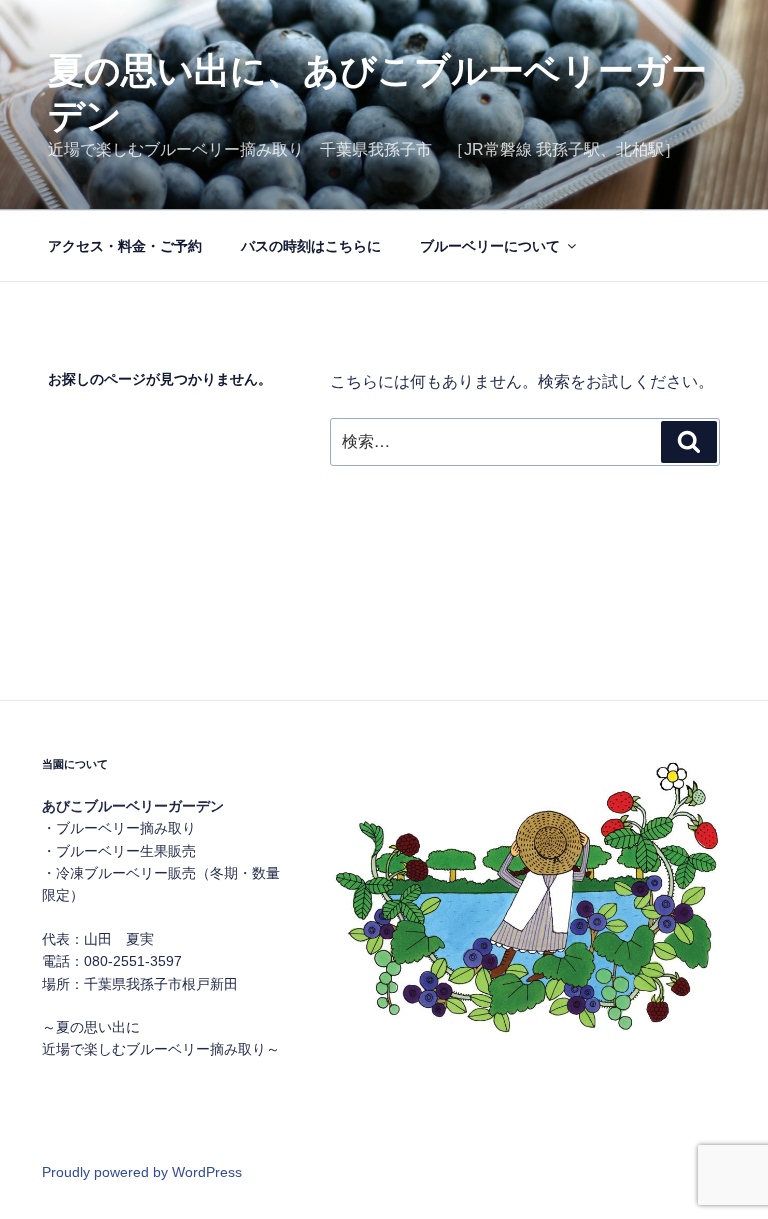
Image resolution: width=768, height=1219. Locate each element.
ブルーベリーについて (490, 246)
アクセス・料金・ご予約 (125, 246)
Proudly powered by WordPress (142, 1172)
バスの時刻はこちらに (311, 246)
